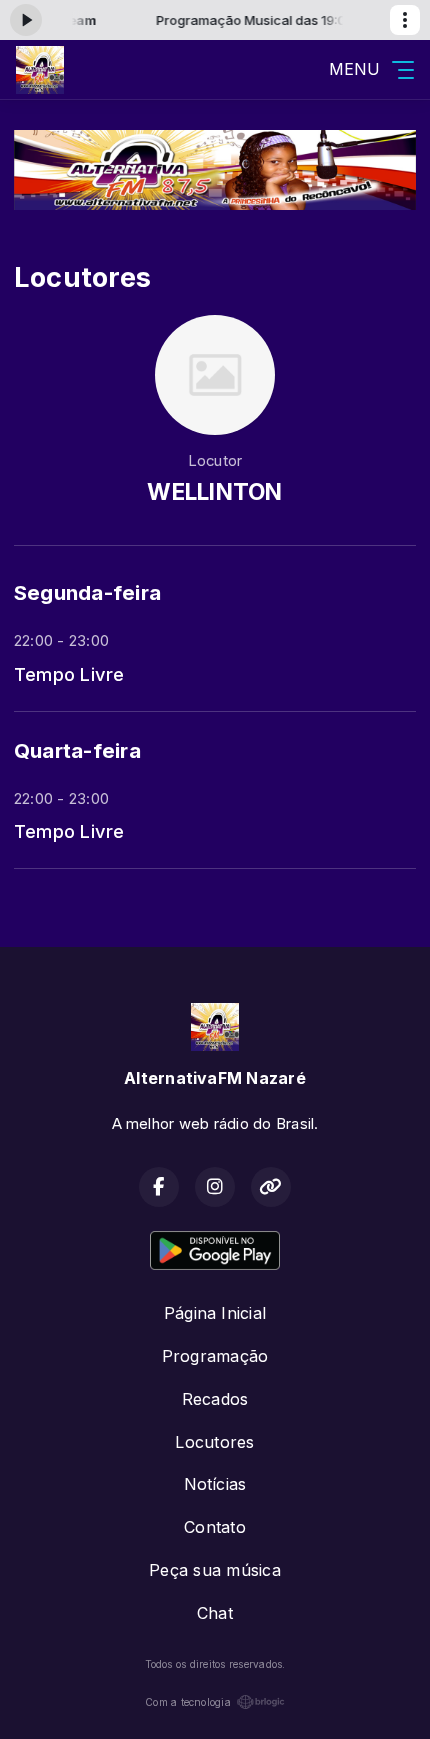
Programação (215, 1356)
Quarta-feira (77, 750)
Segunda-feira (87, 592)
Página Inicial (215, 1313)
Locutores (214, 1442)
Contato (215, 1527)
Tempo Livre (69, 674)
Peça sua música (215, 1570)
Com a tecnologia (188, 1702)
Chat (215, 1613)
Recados (215, 1399)
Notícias (215, 1484)
